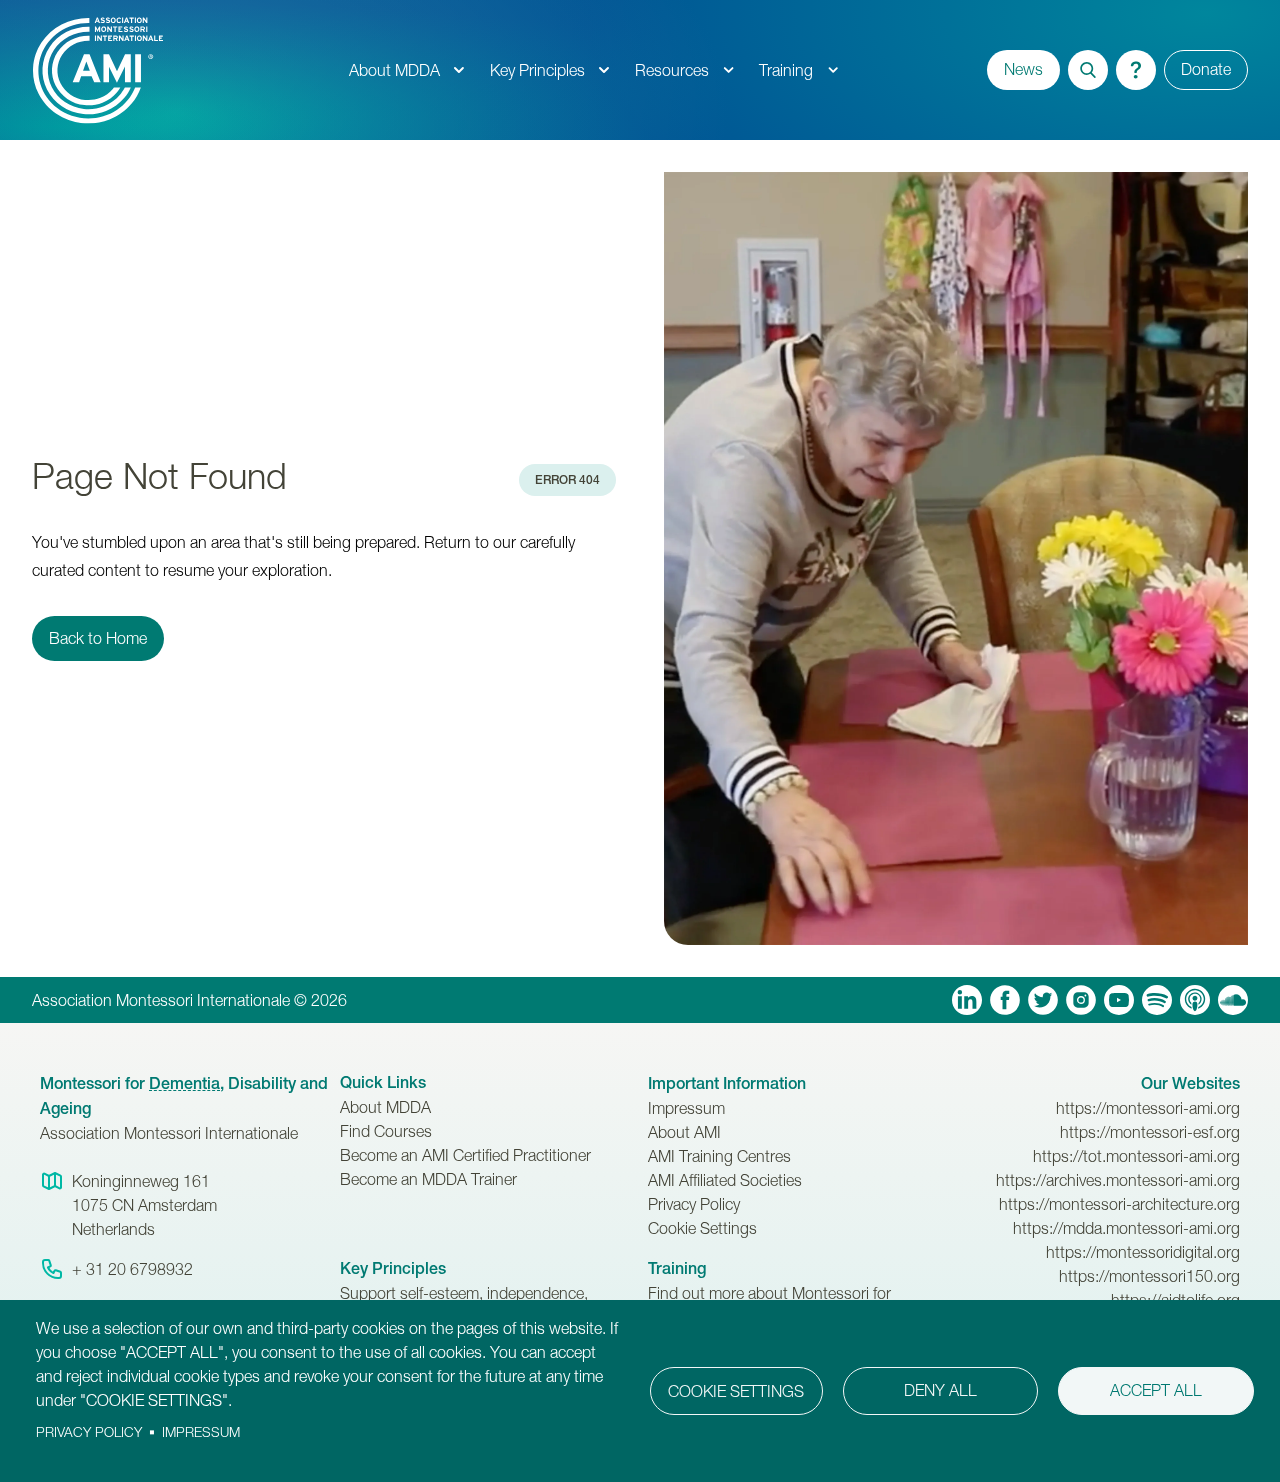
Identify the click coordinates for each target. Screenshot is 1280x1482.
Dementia (184, 1083)
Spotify (1157, 1000)
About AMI (684, 1132)
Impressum (686, 1108)
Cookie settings (736, 1391)
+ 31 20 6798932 (132, 1269)
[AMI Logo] (184, 70)
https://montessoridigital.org (1143, 1252)
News (1023, 69)
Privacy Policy (694, 1204)
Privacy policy (89, 1432)
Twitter (1043, 1000)
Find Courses (386, 1131)
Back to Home (98, 638)
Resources (672, 70)
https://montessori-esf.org (1150, 1132)
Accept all (1156, 1390)
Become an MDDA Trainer (428, 1179)
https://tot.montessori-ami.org (1136, 1156)
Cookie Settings (702, 1228)
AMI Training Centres (719, 1156)
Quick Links (383, 1082)
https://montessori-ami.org (1148, 1108)
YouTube (1119, 1000)
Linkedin (967, 1000)
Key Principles (537, 70)
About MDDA (394, 70)
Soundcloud (1233, 1000)
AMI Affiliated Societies (725, 1180)
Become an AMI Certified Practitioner (465, 1155)
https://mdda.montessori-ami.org (1126, 1228)
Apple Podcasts (1195, 1000)
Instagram (1081, 1000)
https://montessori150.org (1149, 1276)
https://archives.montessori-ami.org (1118, 1180)
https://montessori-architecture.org (1119, 1204)
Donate (1206, 69)
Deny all (940, 1390)
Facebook (1005, 1000)
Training (786, 70)
